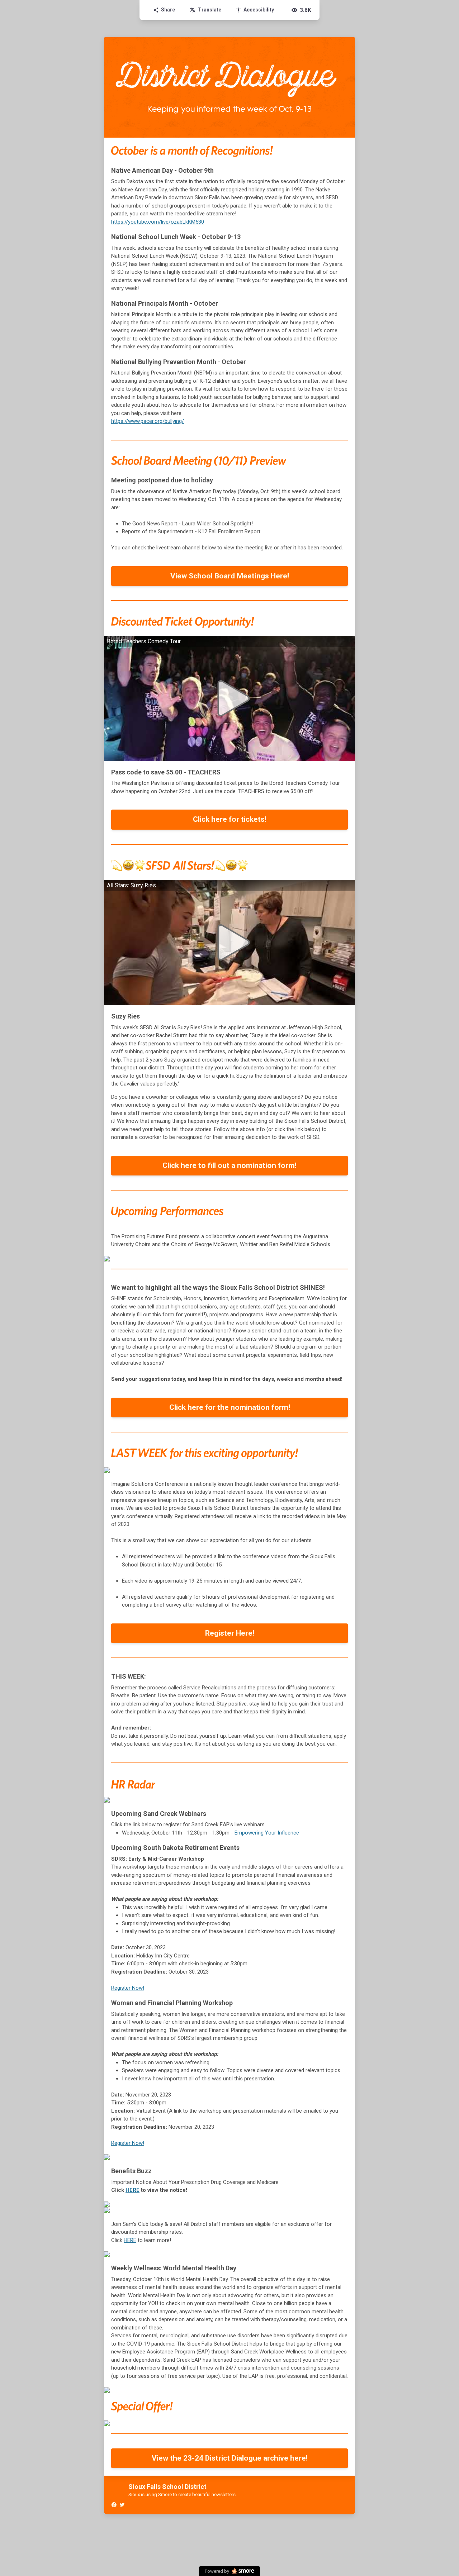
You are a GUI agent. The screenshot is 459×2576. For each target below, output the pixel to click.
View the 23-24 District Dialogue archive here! (230, 2458)
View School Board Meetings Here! (230, 576)
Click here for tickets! (230, 819)
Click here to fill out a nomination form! (229, 1165)
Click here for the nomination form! (230, 1407)
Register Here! (230, 1633)
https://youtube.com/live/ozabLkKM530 (158, 222)
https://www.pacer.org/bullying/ (148, 421)
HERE (133, 2190)
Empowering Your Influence (267, 1833)
